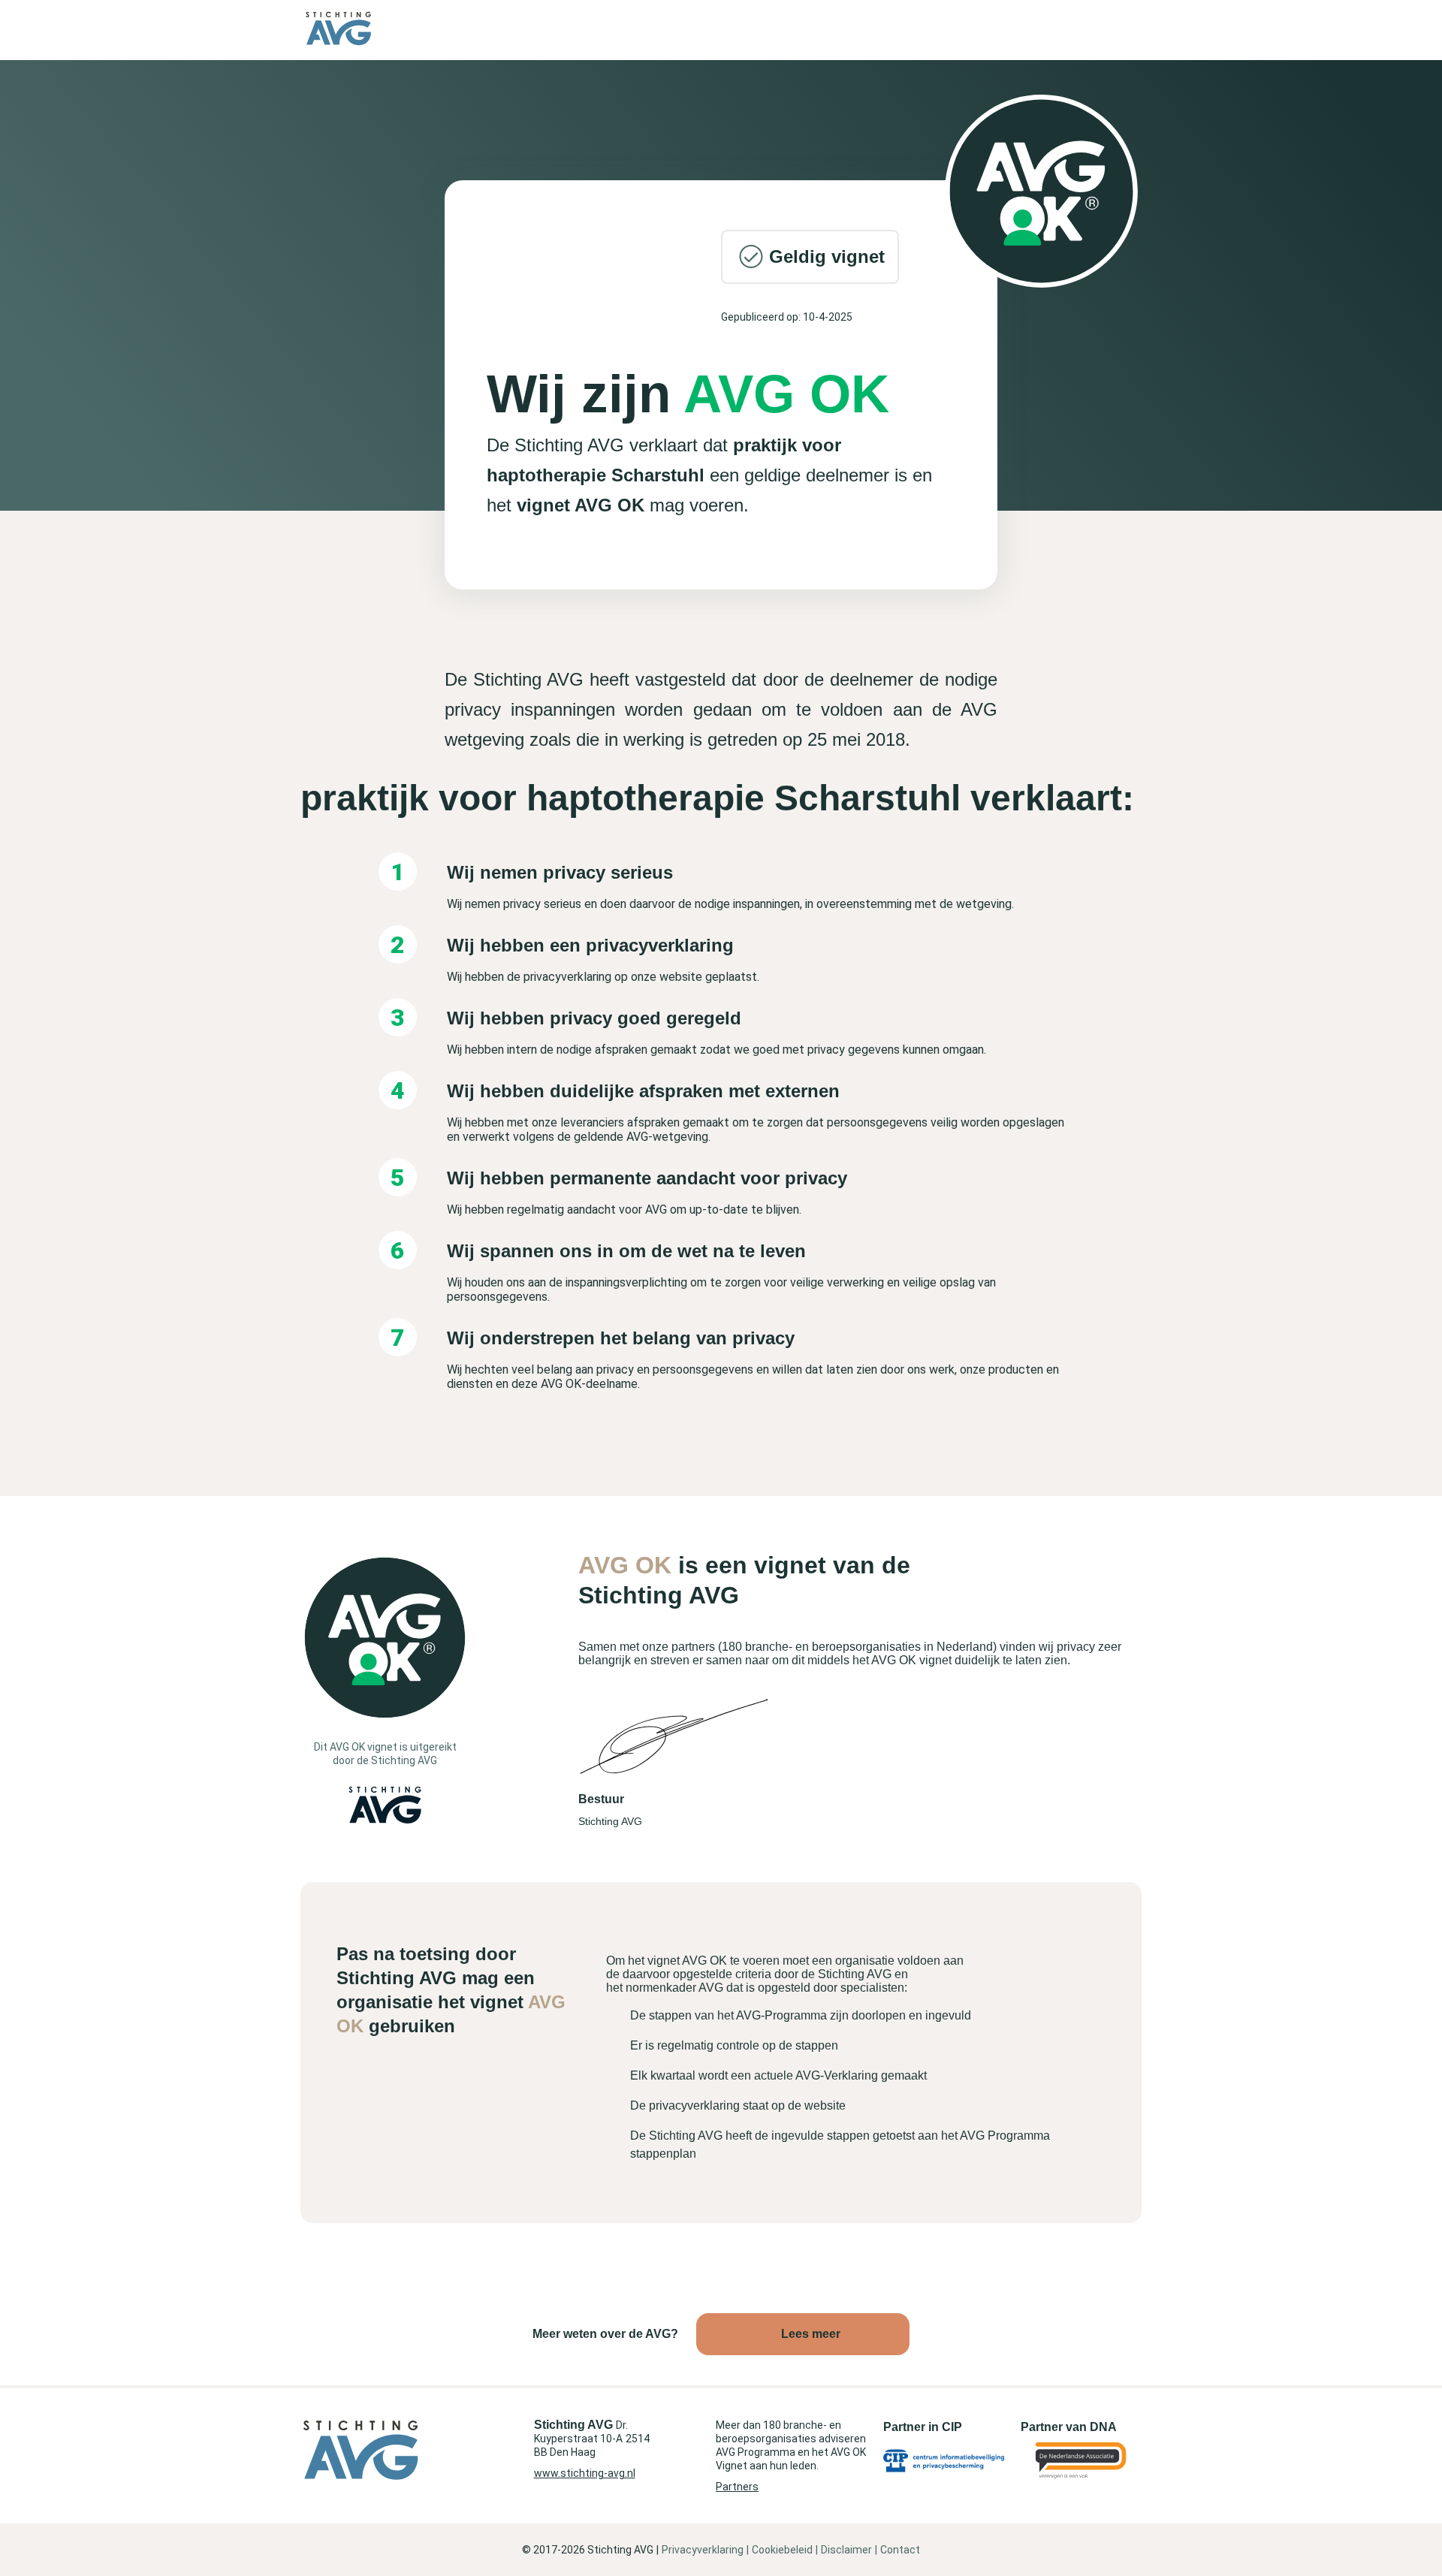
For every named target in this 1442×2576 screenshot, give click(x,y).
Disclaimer (846, 2550)
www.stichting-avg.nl (585, 2473)
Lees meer (811, 2334)
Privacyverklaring (703, 2550)
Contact (900, 2550)
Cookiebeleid (782, 2550)
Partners (737, 2487)
